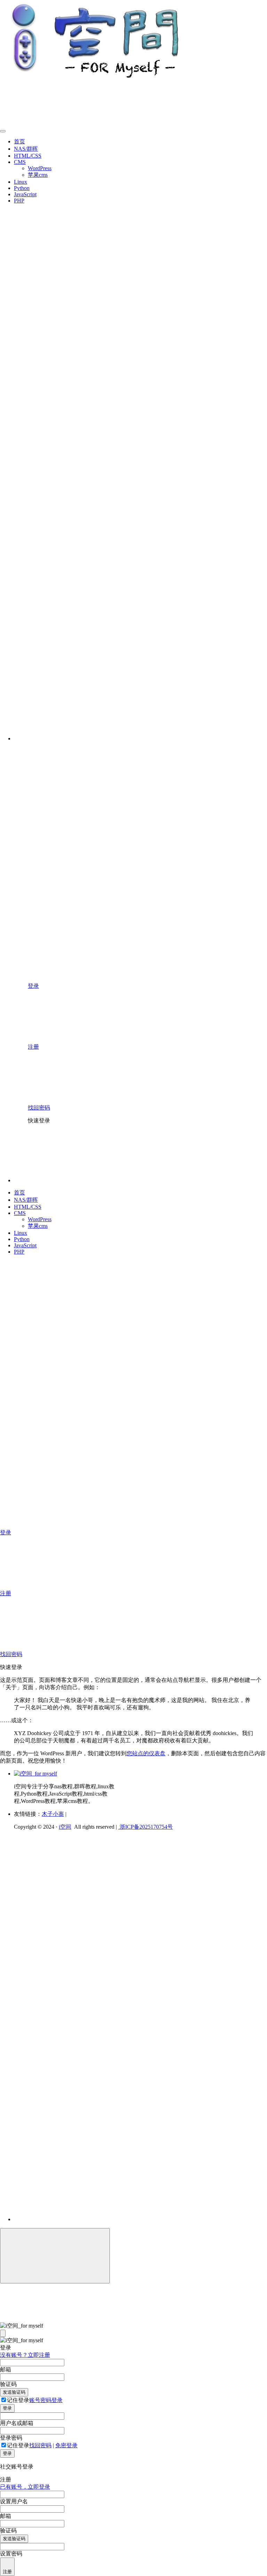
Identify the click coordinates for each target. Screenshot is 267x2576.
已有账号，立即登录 (25, 2487)
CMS (20, 162)
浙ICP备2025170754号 (145, 1827)
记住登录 (18, 2400)
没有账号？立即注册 (25, 2355)
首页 (19, 141)
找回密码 (40, 2445)
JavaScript (25, 194)
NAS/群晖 (26, 149)
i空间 (65, 1827)
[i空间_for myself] (35, 1774)
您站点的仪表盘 (146, 1753)
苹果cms (38, 175)
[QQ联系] (110, 2020)
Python (22, 188)
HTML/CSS (28, 156)
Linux (21, 182)
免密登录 (66, 2445)
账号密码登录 (46, 2400)
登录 (7, 2408)
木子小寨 (53, 1814)
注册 (7, 2572)
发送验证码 (14, 2392)
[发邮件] (110, 2213)
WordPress (40, 168)
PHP (19, 201)
